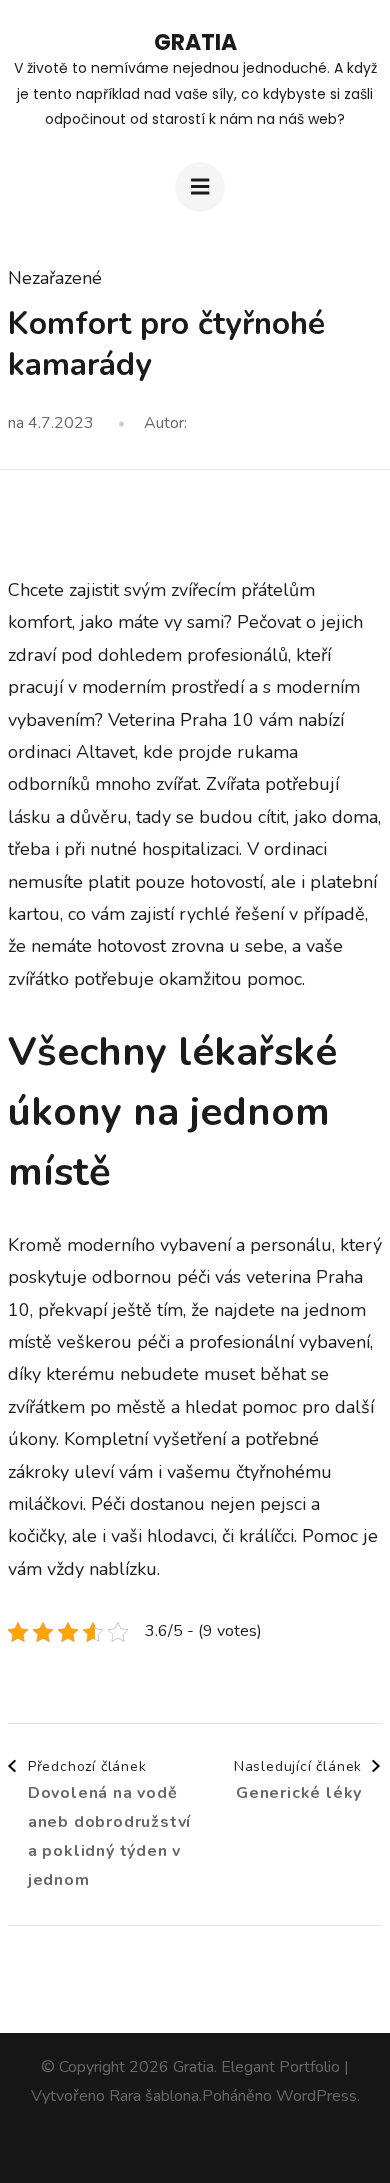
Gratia (195, 42)
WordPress (316, 2096)
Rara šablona (154, 2096)
